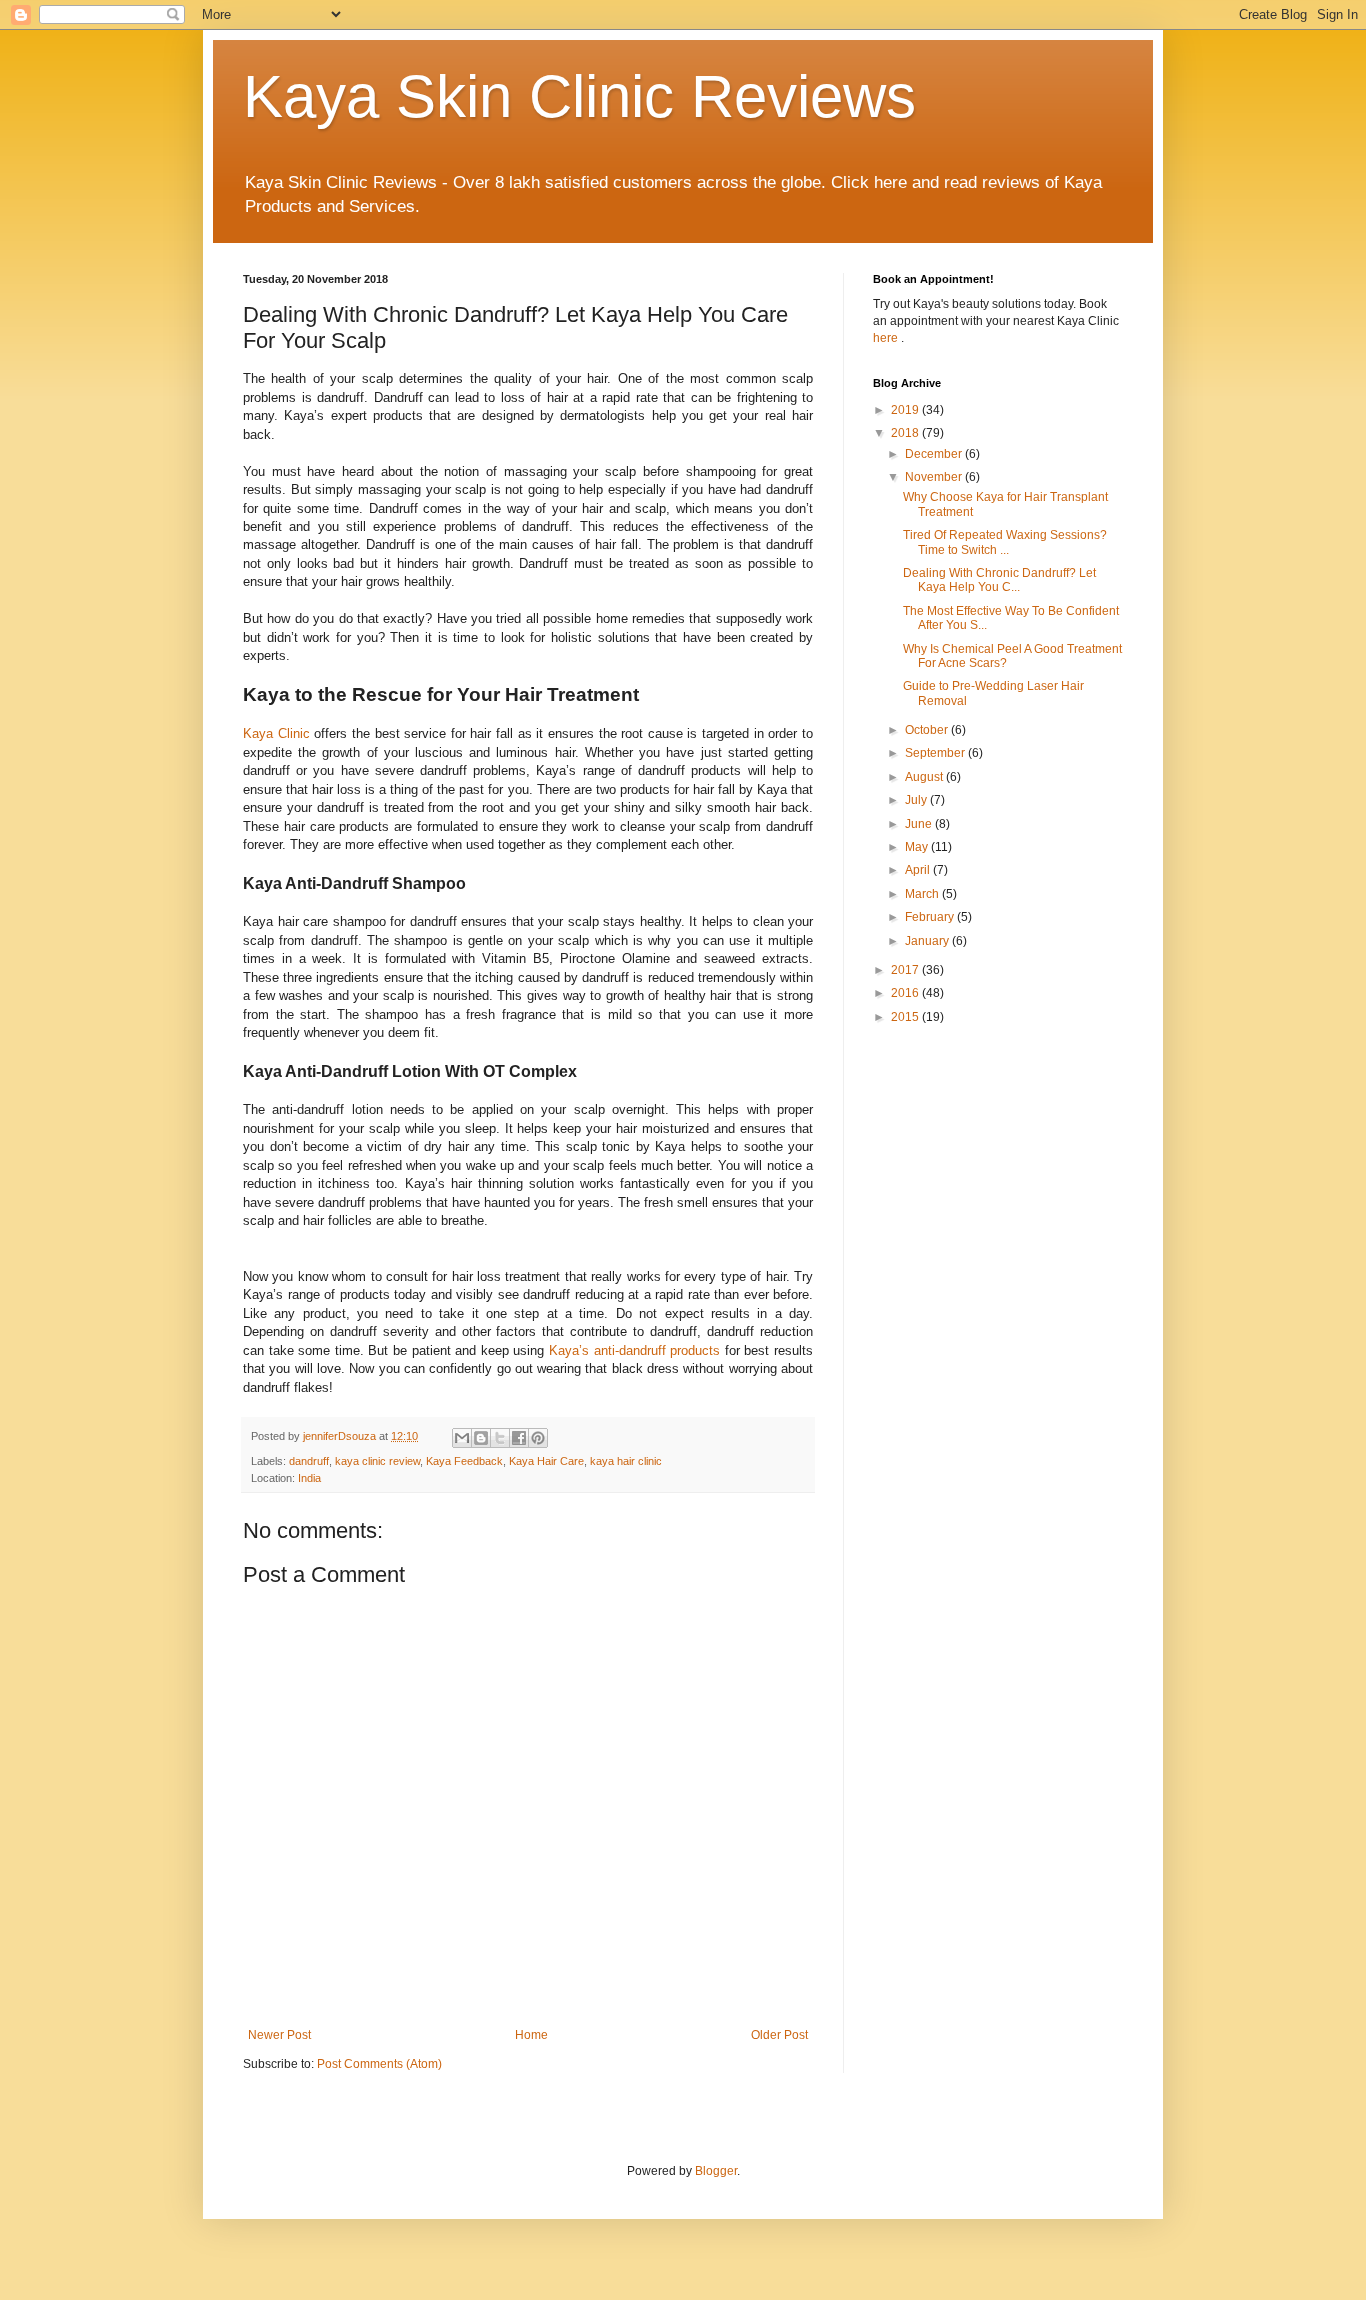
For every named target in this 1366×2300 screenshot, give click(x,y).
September (936, 753)
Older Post (779, 2035)
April (919, 870)
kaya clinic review (377, 1461)
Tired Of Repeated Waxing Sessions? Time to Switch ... (1005, 542)
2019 (906, 410)
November (935, 477)
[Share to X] (500, 1438)
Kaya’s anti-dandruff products (634, 1350)
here (887, 338)
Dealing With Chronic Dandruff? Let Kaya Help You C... (999, 580)
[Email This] (462, 1438)
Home (531, 2035)
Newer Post (279, 2035)
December (935, 454)
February (931, 917)
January (928, 941)
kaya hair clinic (626, 1461)
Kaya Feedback (464, 1461)
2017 (906, 970)
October (928, 730)
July (917, 800)
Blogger (716, 2171)
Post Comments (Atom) (379, 2064)
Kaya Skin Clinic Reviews (579, 96)
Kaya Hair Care (546, 1461)
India (309, 1478)
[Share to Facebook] (519, 1438)
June (920, 824)
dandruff (309, 1461)
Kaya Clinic (276, 733)
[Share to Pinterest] (538, 1438)
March (923, 894)
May (918, 847)
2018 (906, 433)
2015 (906, 1017)
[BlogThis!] (481, 1438)
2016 (906, 993)
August (925, 777)
